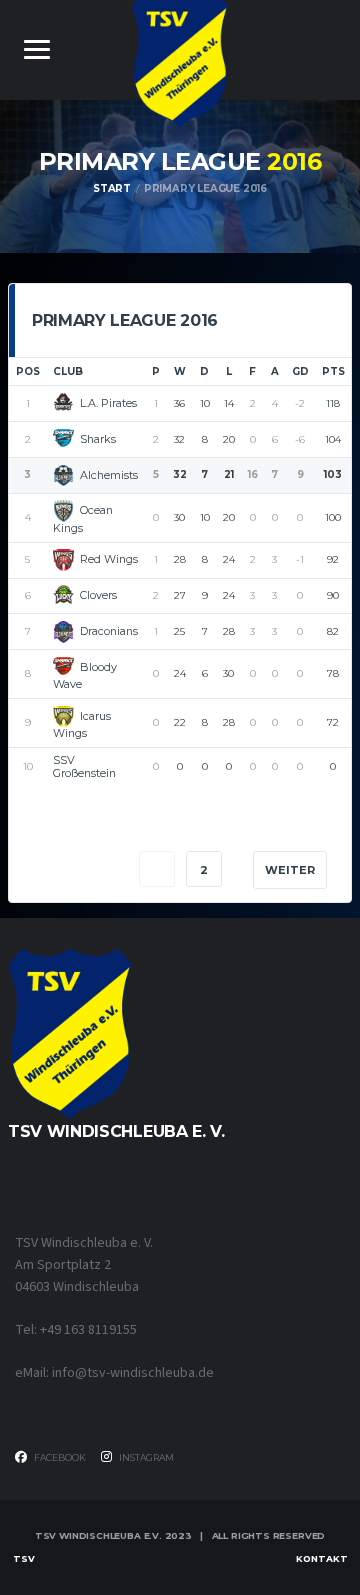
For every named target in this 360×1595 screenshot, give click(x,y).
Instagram (145, 1457)
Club (68, 371)
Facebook (59, 1457)
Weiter (290, 870)
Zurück (70, 870)
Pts (333, 371)
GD (300, 371)
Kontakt (322, 1558)
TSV (24, 1558)
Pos (28, 371)
